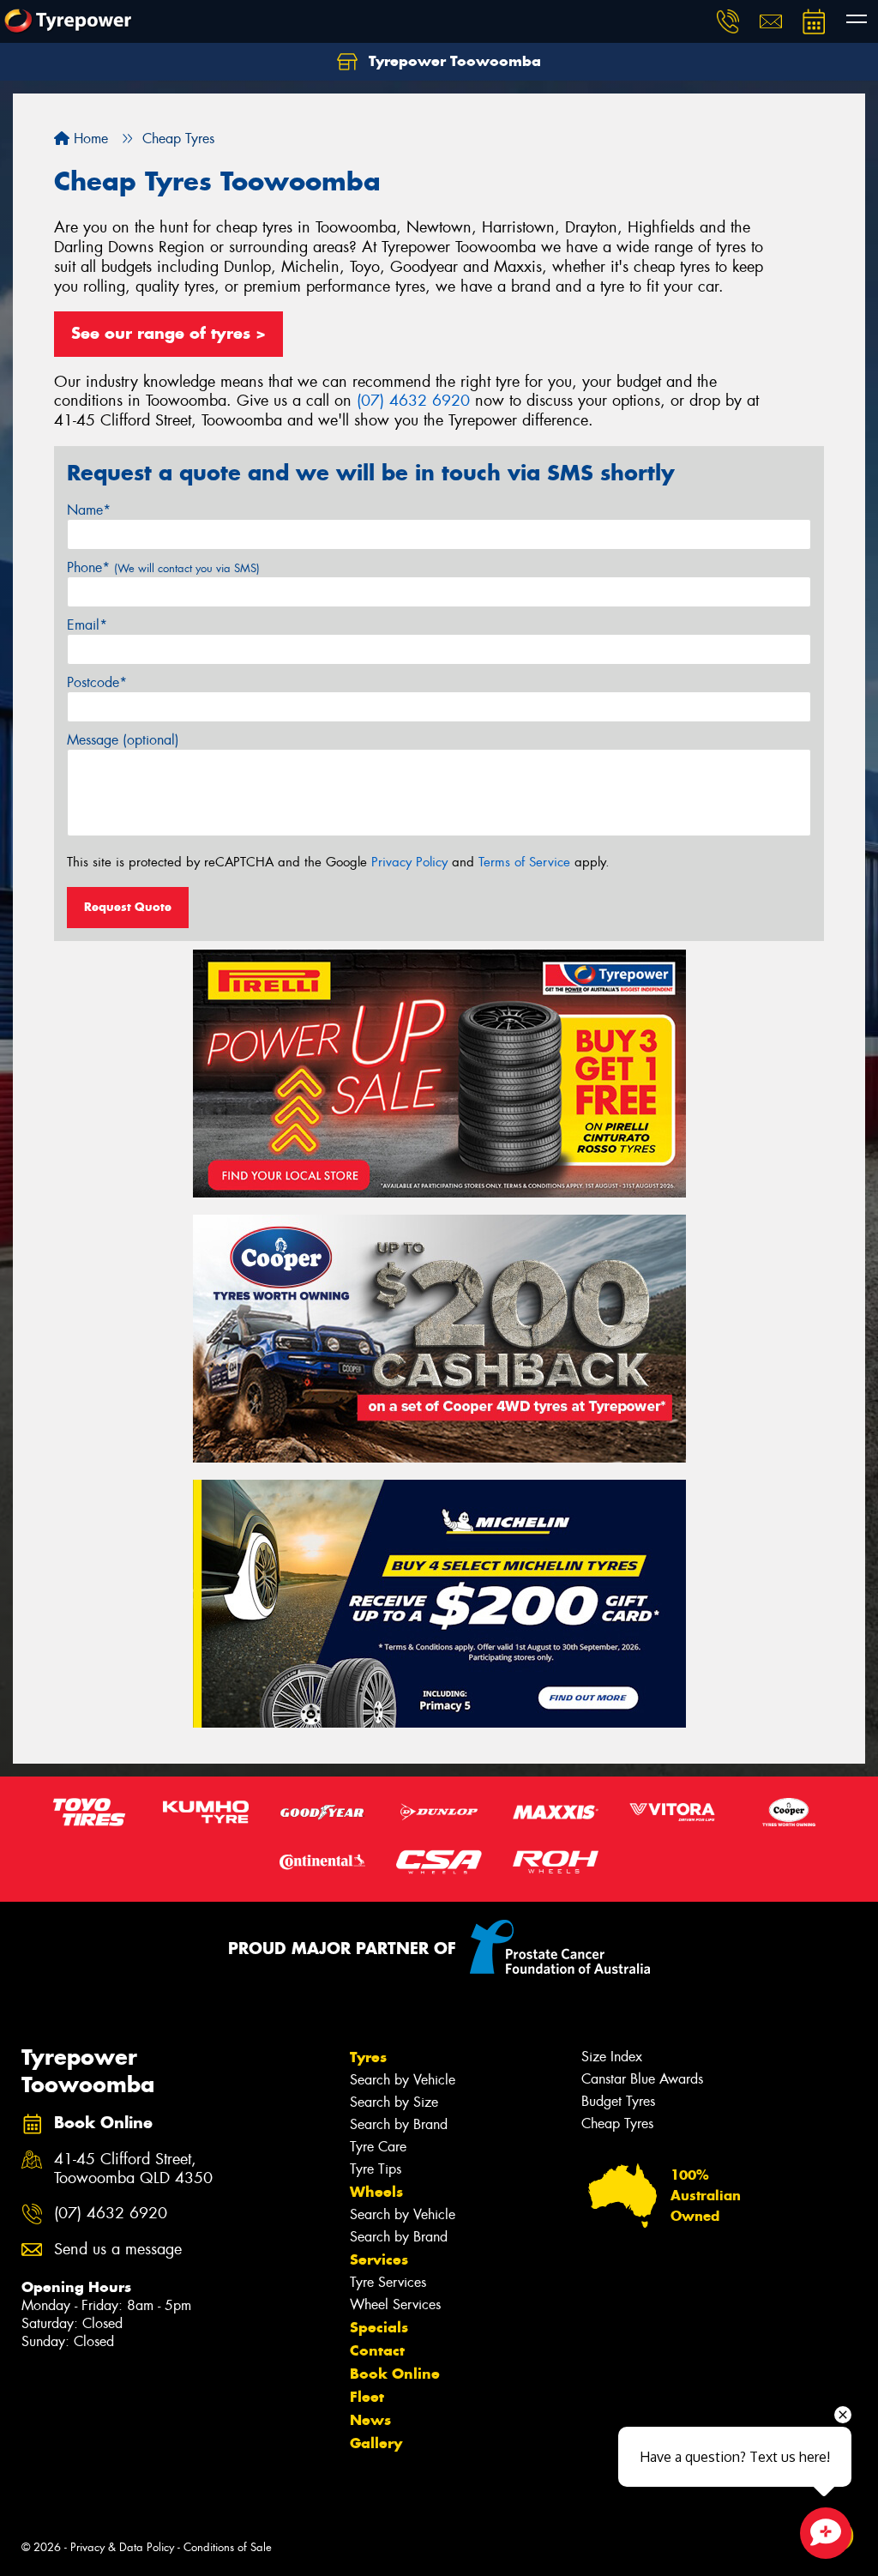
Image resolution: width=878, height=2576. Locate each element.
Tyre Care (378, 2147)
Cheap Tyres (617, 2124)
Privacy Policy (409, 862)
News (370, 2420)
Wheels (376, 2192)
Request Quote (128, 907)
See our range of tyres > (168, 333)
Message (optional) (123, 740)
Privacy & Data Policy (122, 2547)
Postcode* (97, 682)
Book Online (395, 2374)
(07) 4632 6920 (413, 401)
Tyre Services (388, 2282)
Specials (379, 2327)
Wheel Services (395, 2305)
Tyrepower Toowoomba (453, 61)
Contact (377, 2350)
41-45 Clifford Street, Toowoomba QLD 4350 (133, 2169)
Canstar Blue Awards (642, 2079)
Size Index (612, 2057)
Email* (87, 625)
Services (379, 2259)
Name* (89, 510)
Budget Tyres (618, 2101)
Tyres (368, 2057)
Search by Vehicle (403, 2080)
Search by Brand (399, 2124)
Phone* (163, 567)
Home (89, 139)
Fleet (367, 2397)
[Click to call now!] (728, 21)
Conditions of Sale (228, 2547)
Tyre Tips (376, 2169)
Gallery (376, 2443)
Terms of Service (524, 862)
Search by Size (394, 2102)
